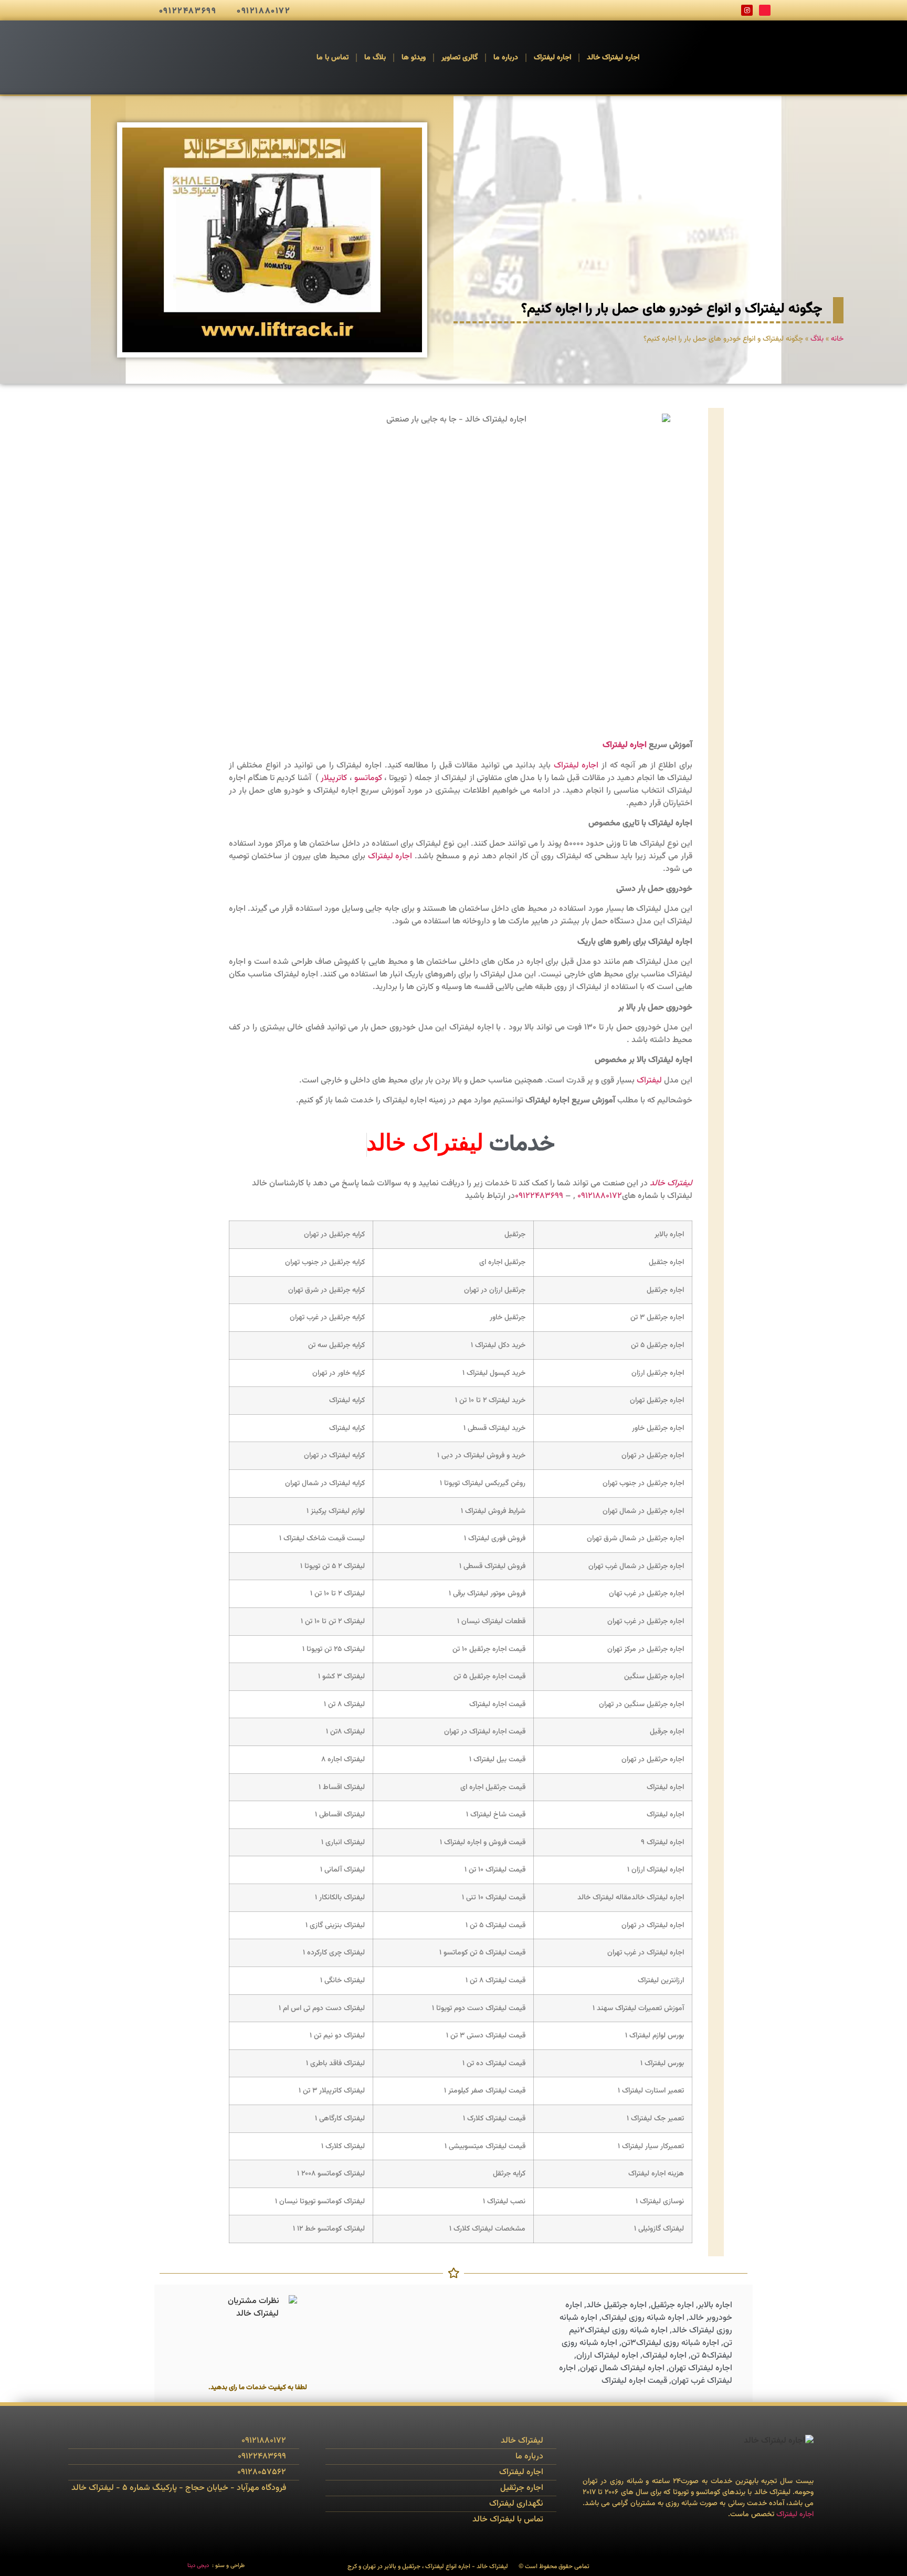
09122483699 (539, 1196)
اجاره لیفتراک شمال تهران (622, 2368)
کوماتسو (368, 778)
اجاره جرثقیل (672, 2305)
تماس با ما (333, 58)
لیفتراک (649, 1081)
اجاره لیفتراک (552, 58)
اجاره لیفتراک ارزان (607, 2356)
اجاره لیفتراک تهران (700, 2368)
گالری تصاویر (460, 58)
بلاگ (817, 339)
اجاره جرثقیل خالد (616, 2305)
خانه (837, 339)
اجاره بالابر (715, 2305)
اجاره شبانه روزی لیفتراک (643, 2318)
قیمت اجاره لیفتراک (634, 2381)
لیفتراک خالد (671, 1184)
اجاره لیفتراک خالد (613, 58)
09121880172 (600, 1196)
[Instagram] (747, 10)
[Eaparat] (765, 10)
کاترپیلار (334, 778)
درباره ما (506, 58)
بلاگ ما (375, 58)
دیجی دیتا (198, 2566)
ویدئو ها (414, 58)
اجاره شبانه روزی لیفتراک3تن (670, 2343)
